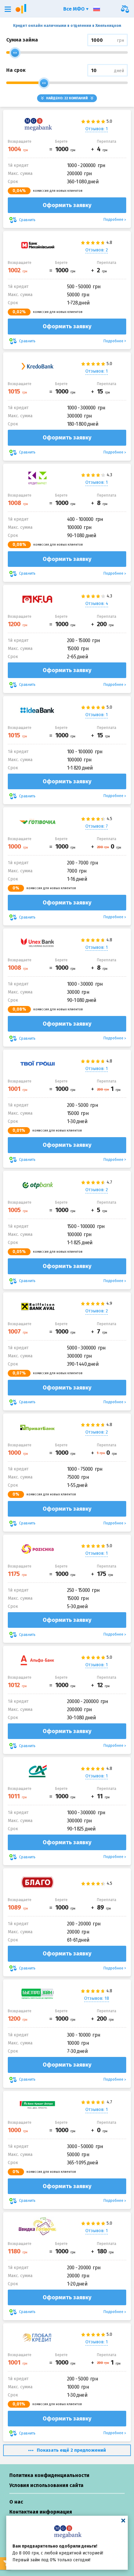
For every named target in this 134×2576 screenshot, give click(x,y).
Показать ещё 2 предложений (71, 2450)
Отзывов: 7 (97, 826)
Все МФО (75, 9)
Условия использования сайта (46, 2485)
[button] (8, 9)
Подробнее (113, 220)
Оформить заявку (67, 205)
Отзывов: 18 (97, 1998)
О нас (16, 2502)
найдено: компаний (67, 98)
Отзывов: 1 (97, 129)
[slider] (15, 53)
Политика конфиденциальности (49, 2475)
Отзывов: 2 (97, 250)
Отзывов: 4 (97, 604)
